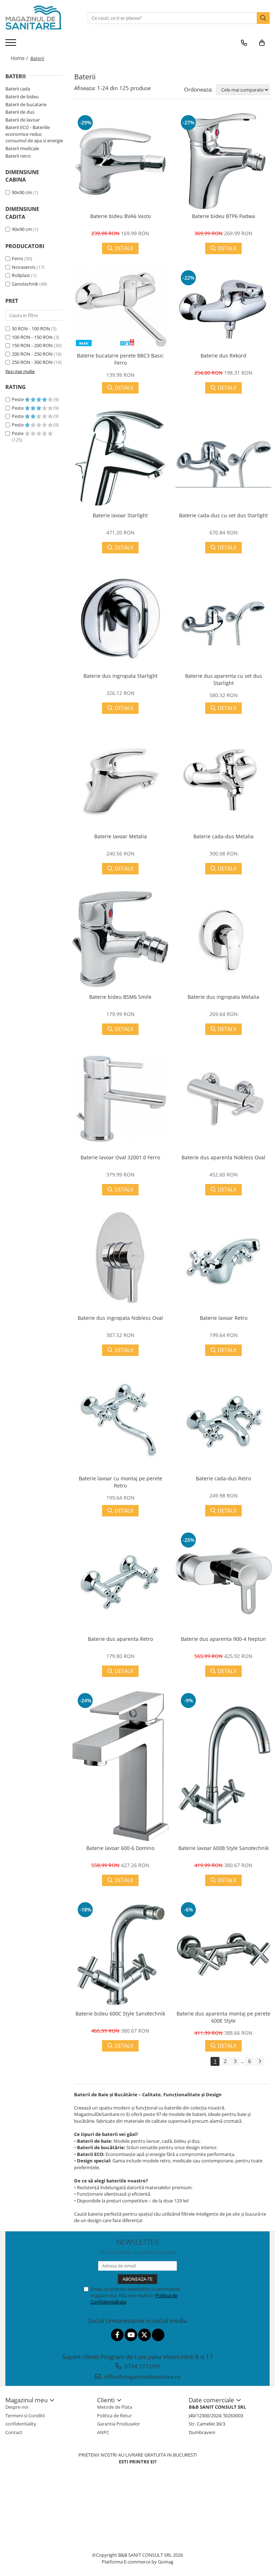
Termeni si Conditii (25, 2415)
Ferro (18, 258)
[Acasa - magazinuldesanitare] (41, 18)
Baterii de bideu (22, 97)
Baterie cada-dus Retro (223, 1478)
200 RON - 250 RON (32, 354)
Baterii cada (18, 89)
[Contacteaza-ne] (244, 43)
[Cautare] (263, 18)
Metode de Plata (115, 2407)
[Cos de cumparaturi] (262, 43)
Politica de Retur (114, 2415)
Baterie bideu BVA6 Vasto (120, 216)
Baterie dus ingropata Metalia (223, 997)
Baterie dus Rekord (223, 356)
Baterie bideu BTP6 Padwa (223, 216)
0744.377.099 (141, 2366)
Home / (20, 58)
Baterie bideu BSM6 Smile (120, 997)
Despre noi (17, 2407)
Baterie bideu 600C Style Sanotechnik (120, 2014)
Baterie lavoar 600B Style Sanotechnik (223, 1848)
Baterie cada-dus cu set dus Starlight (223, 515)
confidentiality (21, 2424)
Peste (18, 399)
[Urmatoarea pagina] (260, 2061)
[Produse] (12, 45)
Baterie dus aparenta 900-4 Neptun (223, 1639)
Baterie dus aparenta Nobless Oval (223, 1157)
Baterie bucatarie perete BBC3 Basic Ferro (120, 359)
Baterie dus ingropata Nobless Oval (120, 1318)
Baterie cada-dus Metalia (223, 836)
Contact (14, 2432)
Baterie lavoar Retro (224, 1318)
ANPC (103, 2432)
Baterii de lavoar (23, 120)
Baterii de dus (20, 112)
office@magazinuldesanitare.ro (142, 2377)
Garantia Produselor (119, 2424)
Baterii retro (18, 156)
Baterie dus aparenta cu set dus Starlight (224, 679)
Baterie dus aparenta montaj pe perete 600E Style (223, 2017)
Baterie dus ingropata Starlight (120, 676)
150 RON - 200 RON (32, 345)
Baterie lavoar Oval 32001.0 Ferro (120, 1157)
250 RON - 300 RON (32, 362)
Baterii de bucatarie (26, 104)
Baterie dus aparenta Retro (120, 1639)
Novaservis (24, 267)
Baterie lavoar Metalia (120, 836)
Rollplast (21, 275)
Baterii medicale (22, 148)
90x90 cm (22, 192)
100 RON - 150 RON (32, 337)
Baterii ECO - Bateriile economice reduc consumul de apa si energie (34, 134)
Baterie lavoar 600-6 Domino (120, 1848)
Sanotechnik (25, 284)
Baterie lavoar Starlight (120, 515)
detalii (124, 248)
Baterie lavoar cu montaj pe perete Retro (120, 1482)
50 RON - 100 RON (31, 329)
